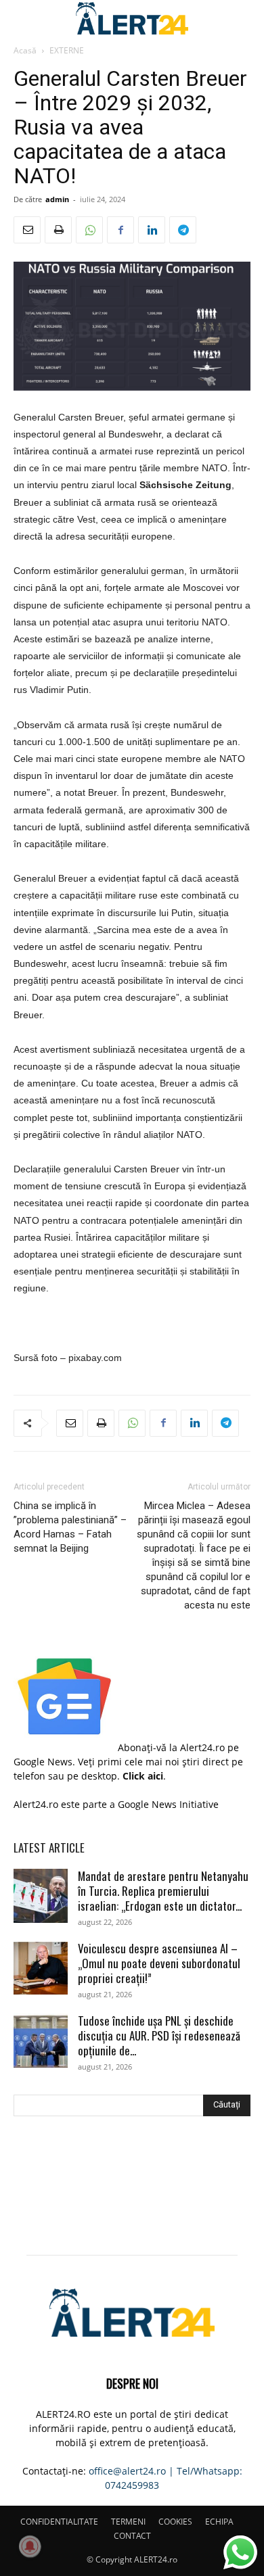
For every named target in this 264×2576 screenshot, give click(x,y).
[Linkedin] (152, 230)
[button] (23, 18)
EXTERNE (67, 50)
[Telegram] (183, 230)
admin (57, 199)
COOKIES (175, 2522)
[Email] (27, 230)
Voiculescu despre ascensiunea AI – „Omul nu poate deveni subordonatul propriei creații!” (159, 1963)
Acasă (25, 50)
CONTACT (132, 2536)
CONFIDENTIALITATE (59, 2522)
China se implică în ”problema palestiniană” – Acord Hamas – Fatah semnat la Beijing (70, 1527)
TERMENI (128, 2522)
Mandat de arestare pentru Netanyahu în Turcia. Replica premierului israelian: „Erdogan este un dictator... (163, 1891)
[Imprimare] (58, 230)
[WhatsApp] (89, 230)
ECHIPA (219, 2522)
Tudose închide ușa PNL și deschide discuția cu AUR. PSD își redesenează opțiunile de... (159, 2035)
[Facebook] (120, 230)
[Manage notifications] (30, 2546)
